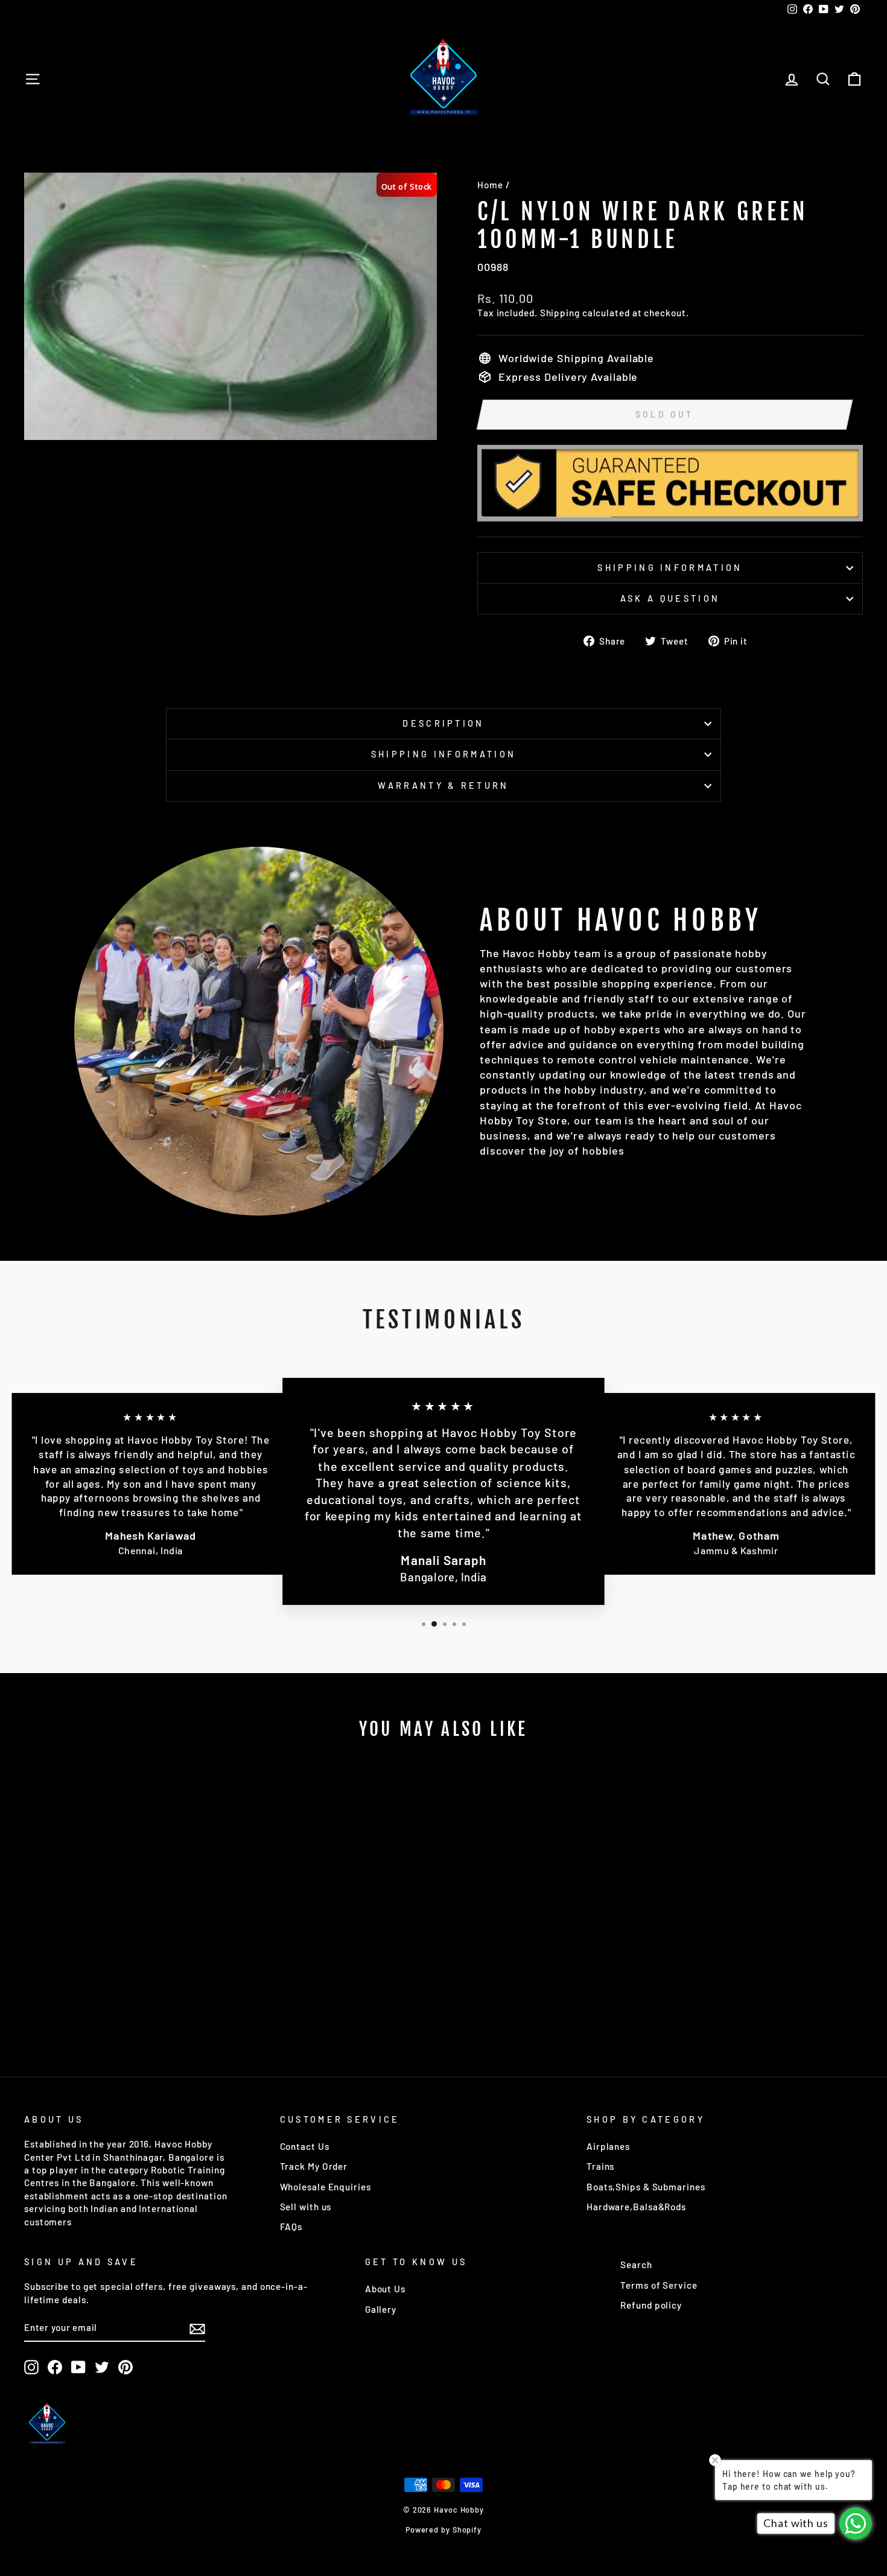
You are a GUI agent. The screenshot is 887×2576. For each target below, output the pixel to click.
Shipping (560, 313)
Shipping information (670, 568)
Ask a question (670, 598)
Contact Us (305, 2146)
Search (636, 2265)
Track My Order (314, 2166)
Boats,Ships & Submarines (646, 2187)
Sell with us (306, 2207)
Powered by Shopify (443, 2530)
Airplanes (608, 2146)
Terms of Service (659, 2285)
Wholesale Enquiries (326, 2187)
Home (490, 185)
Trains (600, 2166)
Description (443, 723)
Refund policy (651, 2305)
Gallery (381, 2309)
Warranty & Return (443, 786)
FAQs (291, 2227)
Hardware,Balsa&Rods (636, 2207)
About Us (385, 2289)
